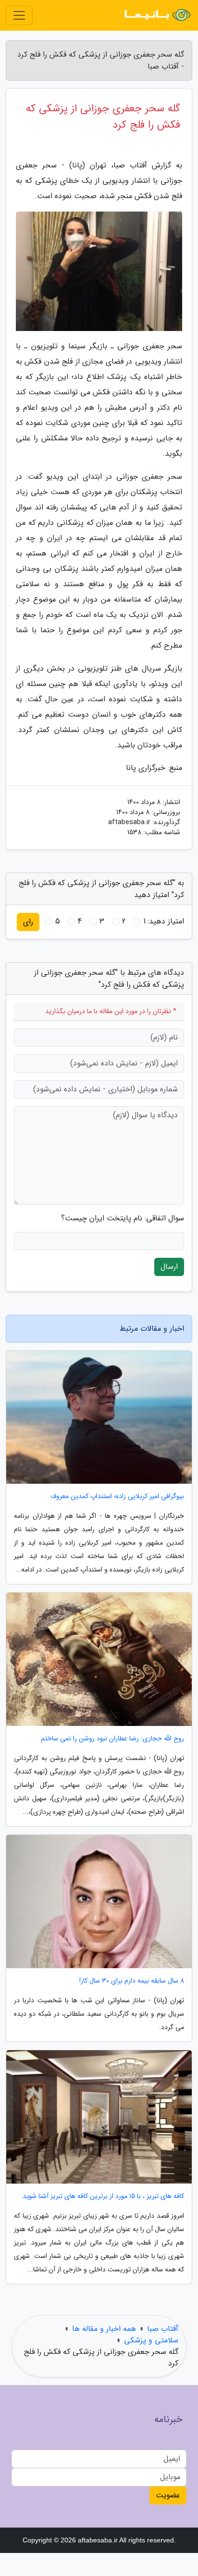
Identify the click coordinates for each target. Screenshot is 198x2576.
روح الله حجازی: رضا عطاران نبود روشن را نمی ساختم (112, 1739)
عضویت (168, 2495)
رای (28, 922)
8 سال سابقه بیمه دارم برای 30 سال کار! (132, 1981)
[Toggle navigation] (19, 15)
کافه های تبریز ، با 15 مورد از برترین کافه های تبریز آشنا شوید (103, 2196)
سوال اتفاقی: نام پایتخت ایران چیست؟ (123, 1218)
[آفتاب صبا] (157, 15)
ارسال (169, 1267)
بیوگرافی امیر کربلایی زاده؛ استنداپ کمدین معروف (117, 1496)
